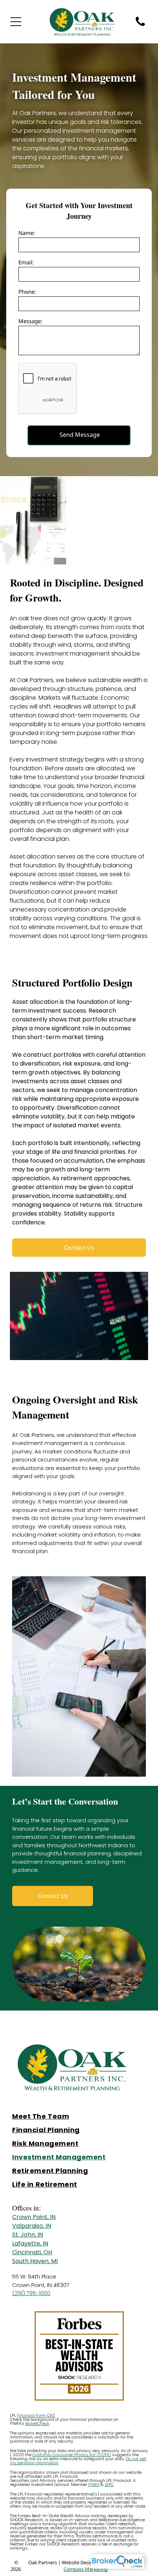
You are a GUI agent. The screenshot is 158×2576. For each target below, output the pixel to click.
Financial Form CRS (36, 2415)
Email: (26, 262)
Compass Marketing (86, 2569)
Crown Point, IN (34, 2217)
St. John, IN (28, 2235)
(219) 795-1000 (31, 2293)
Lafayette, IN (30, 2243)
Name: (27, 233)
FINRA (94, 2484)
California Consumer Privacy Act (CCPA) (72, 2455)
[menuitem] (79, 2116)
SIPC (109, 2484)
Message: (30, 321)
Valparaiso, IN (32, 2226)
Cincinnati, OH (32, 2252)
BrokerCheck (37, 2423)
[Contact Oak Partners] (140, 25)
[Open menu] (16, 22)
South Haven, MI (35, 2261)
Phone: (27, 292)
